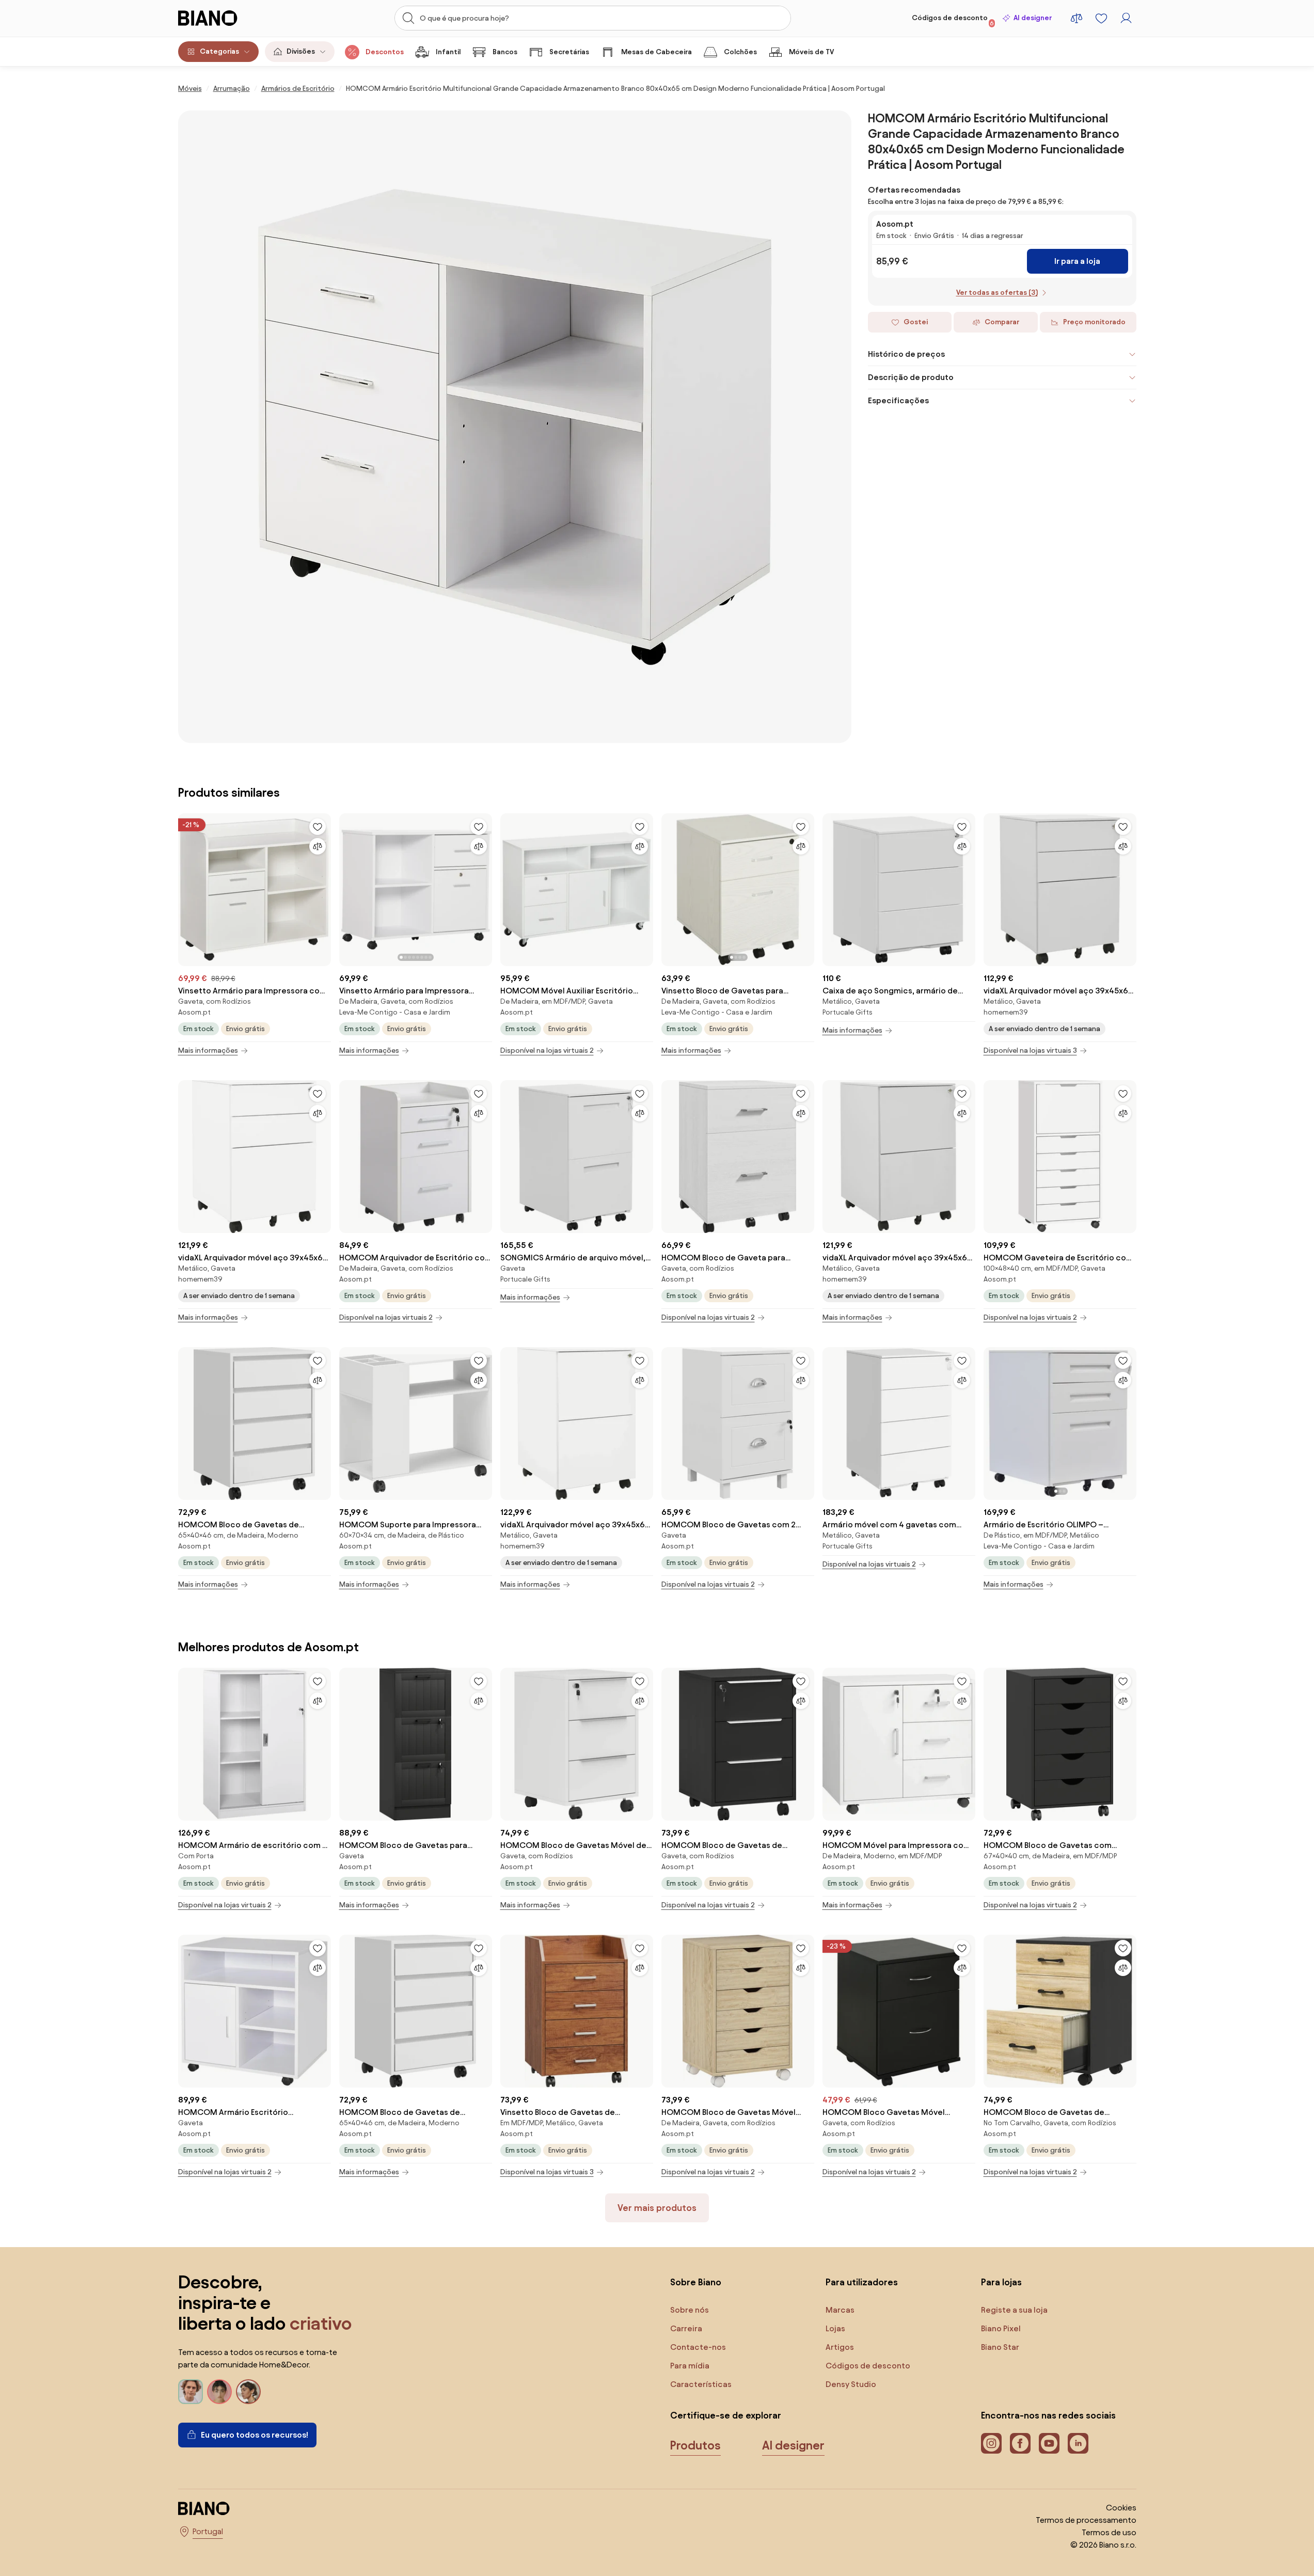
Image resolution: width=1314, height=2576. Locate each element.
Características (701, 2384)
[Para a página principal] (229, 18)
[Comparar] (318, 846)
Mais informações (208, 1050)
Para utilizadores (862, 2282)
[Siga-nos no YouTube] (1049, 2443)
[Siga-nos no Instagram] (991, 2443)
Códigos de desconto (953, 20)
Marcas (840, 2310)
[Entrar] (1126, 18)
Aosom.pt (895, 224)
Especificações (898, 400)
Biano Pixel (1001, 2328)
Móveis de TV (811, 52)
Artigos (840, 2347)
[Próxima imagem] (484, 887)
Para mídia (690, 2366)
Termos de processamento (1086, 2520)
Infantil (448, 52)
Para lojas (1001, 2282)
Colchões (740, 52)
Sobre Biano (696, 2282)
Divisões (301, 51)
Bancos (505, 52)
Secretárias (569, 52)
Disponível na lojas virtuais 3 (1030, 1050)
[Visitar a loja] (515, 427)
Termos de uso (1109, 2532)
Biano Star (1000, 2347)
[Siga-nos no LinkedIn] (1078, 2443)
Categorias (219, 51)
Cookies (1121, 2508)
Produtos (695, 2445)
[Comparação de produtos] (1076, 18)
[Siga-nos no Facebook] (1020, 2443)
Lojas (835, 2328)
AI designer (1033, 18)
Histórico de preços (906, 354)
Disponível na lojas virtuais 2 (547, 1050)
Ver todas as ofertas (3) (997, 293)
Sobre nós (690, 2310)
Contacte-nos (698, 2347)
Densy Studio (851, 2384)
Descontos (385, 52)
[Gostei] (318, 827)
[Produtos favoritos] (1101, 18)
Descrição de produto (911, 377)
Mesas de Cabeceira (656, 52)
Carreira (686, 2328)
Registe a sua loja (1014, 2310)
